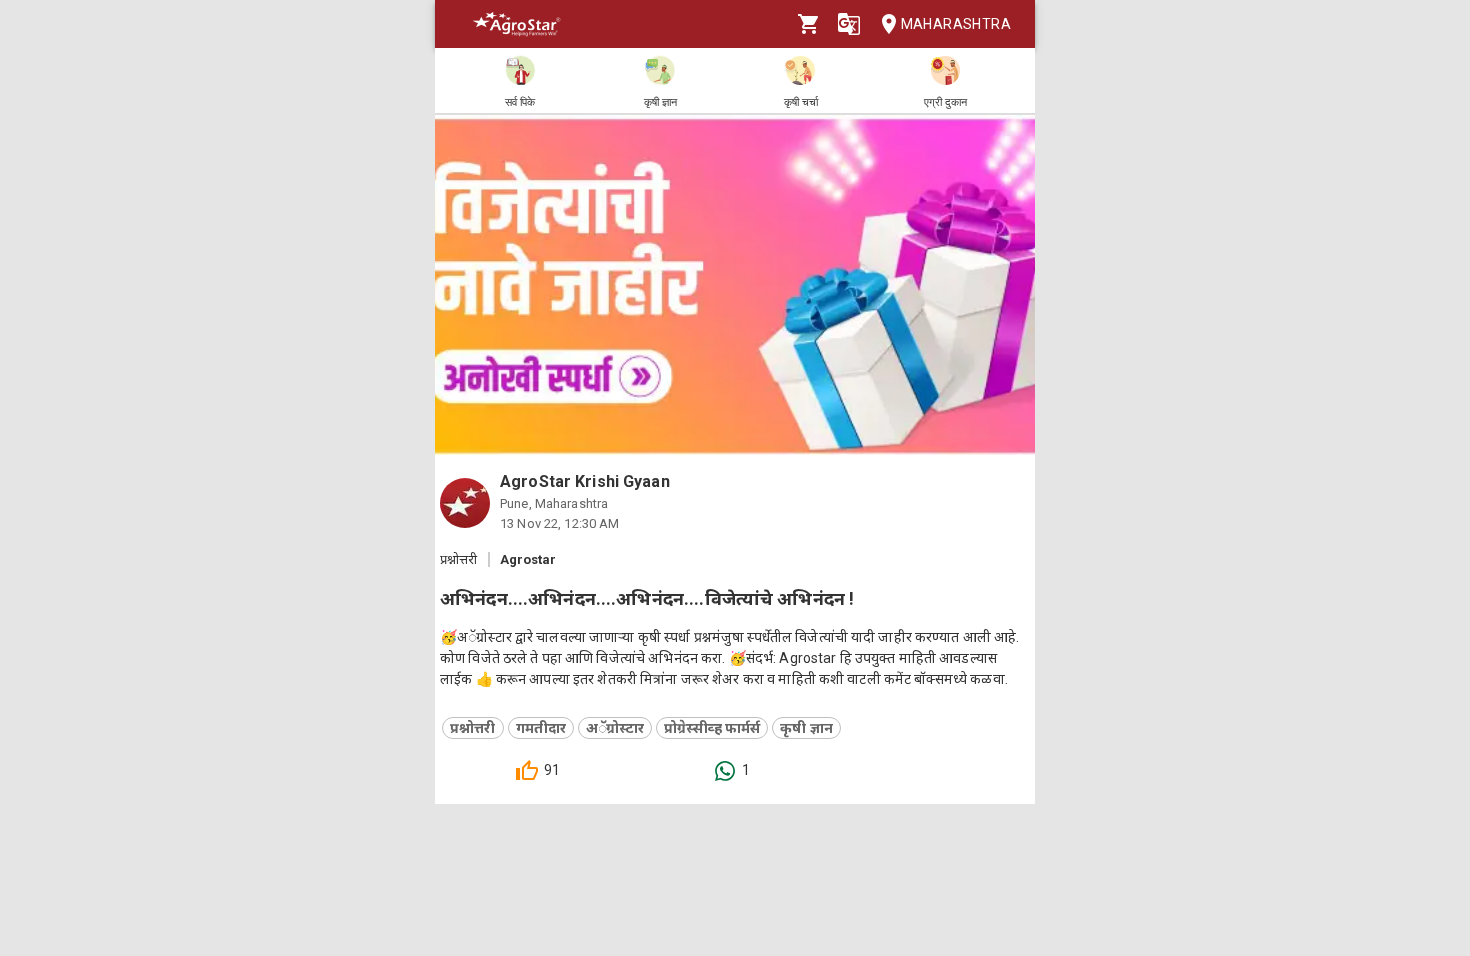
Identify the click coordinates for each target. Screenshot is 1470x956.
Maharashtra (956, 24)
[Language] (849, 24)
